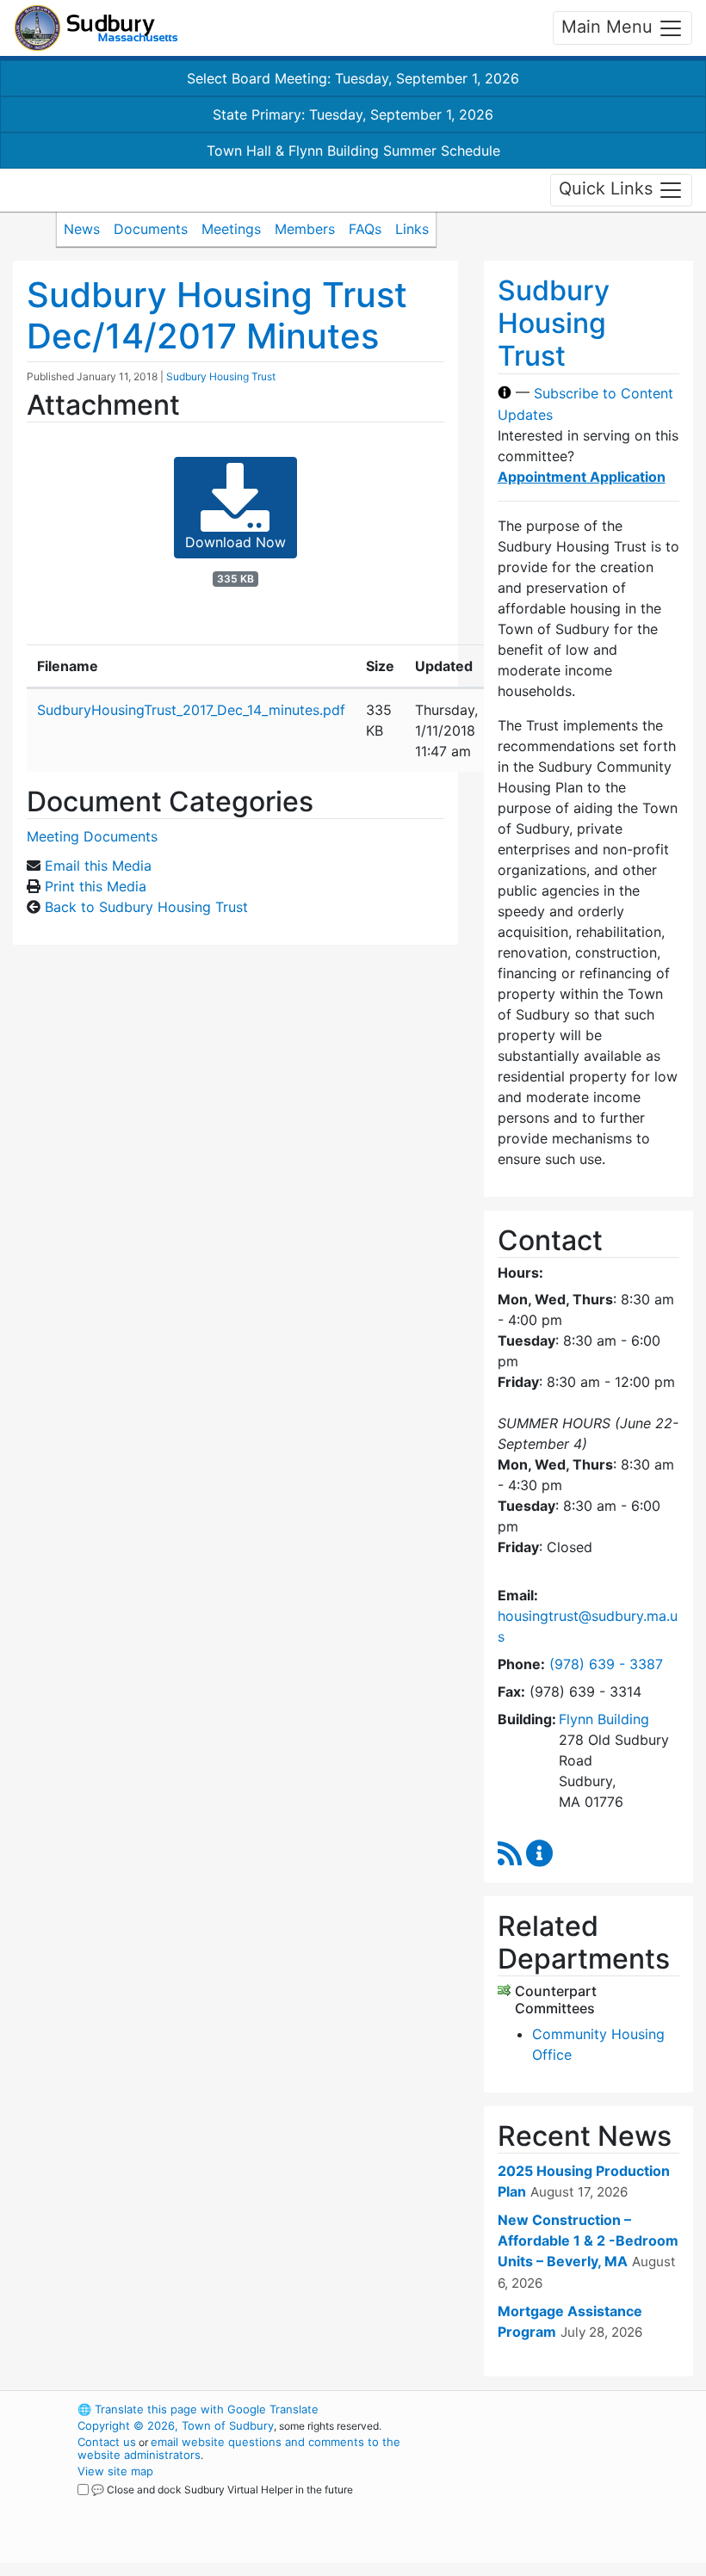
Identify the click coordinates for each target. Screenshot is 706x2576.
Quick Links (608, 188)
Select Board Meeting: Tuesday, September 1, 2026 (353, 78)
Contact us (107, 2442)
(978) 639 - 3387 (606, 1664)
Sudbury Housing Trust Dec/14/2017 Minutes (217, 315)
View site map (115, 2471)
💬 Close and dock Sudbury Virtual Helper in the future (222, 2490)
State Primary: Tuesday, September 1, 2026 (353, 114)
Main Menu (610, 27)
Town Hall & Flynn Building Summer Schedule (353, 151)
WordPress (539, 2409)
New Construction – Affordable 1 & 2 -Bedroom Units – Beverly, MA (588, 2240)
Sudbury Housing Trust (221, 376)
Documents (151, 229)
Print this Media (96, 886)
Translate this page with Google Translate (198, 2409)
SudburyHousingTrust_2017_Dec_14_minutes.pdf (191, 710)
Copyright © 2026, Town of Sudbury (176, 2425)
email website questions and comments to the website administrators (239, 2448)
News (82, 229)
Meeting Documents (92, 836)
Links (412, 229)
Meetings (231, 229)
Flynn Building (604, 1719)
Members (305, 229)
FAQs (365, 229)
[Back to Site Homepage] (96, 28)
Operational (568, 2504)
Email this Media (98, 866)
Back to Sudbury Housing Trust (146, 907)
